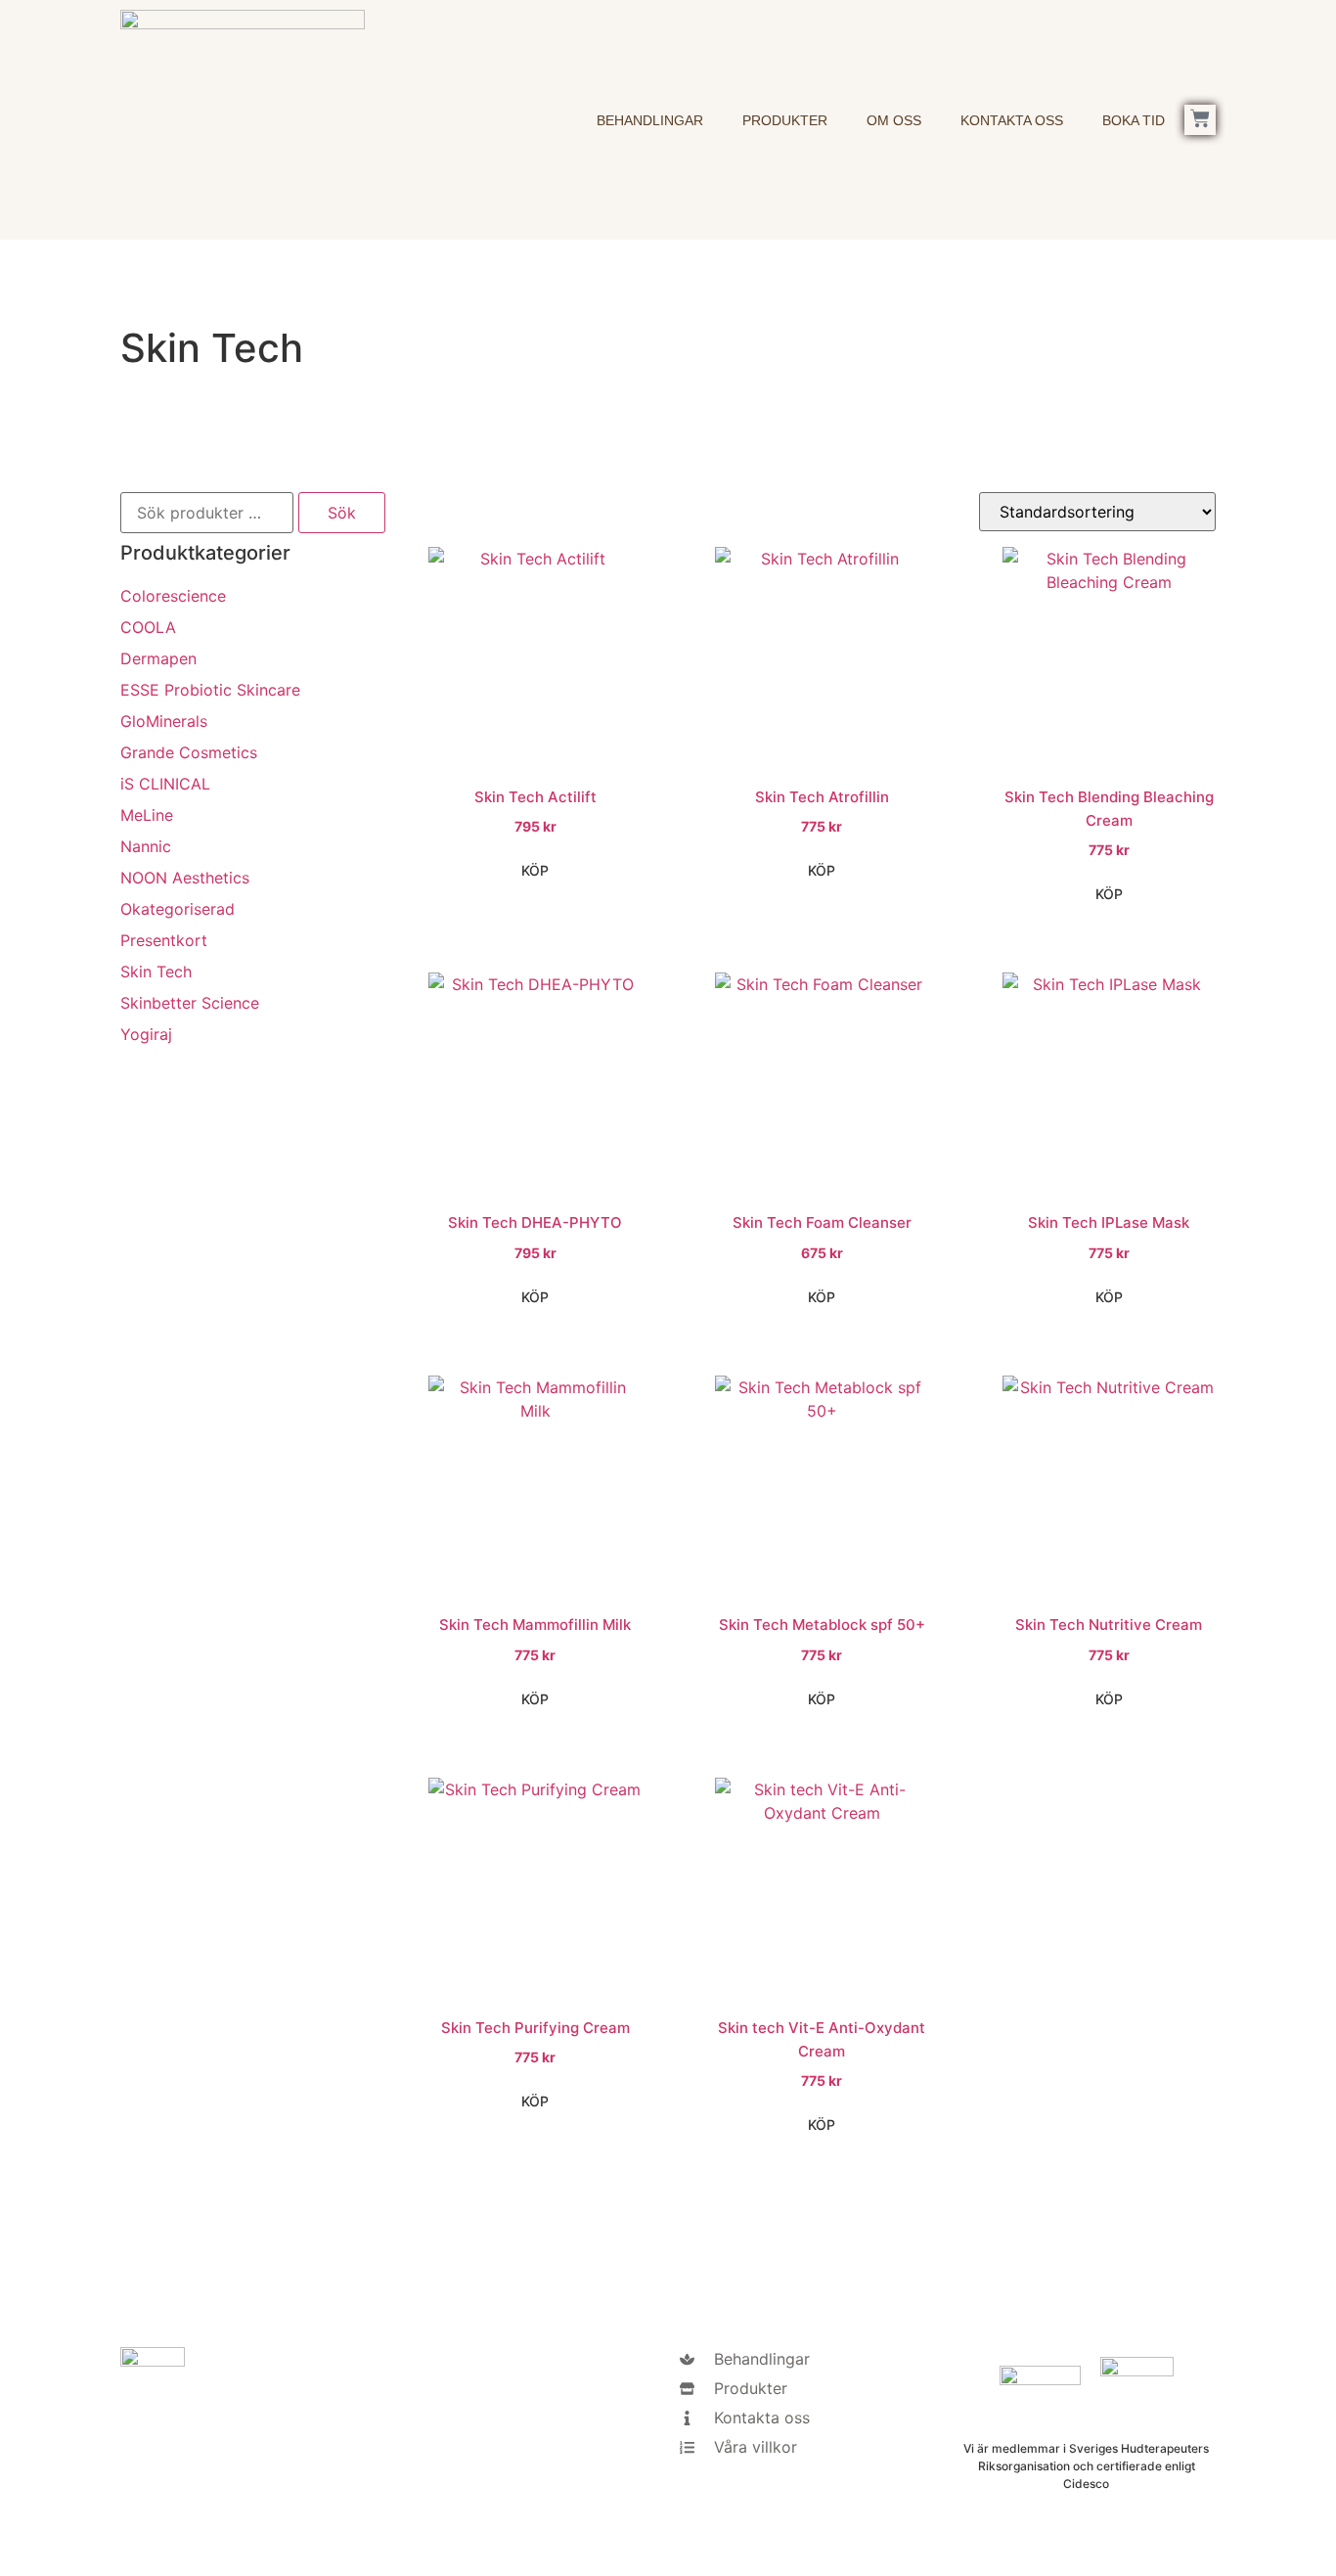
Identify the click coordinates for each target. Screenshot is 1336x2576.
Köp (535, 870)
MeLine (147, 815)
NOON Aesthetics (185, 878)
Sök (342, 513)
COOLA (148, 627)
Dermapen (158, 658)
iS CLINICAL (165, 784)
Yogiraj (146, 1034)
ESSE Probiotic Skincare (210, 690)
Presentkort (164, 940)
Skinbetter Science (190, 1003)
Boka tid (1134, 120)
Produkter (785, 120)
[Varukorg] (1200, 120)
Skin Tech (156, 972)
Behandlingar (650, 120)
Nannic (146, 846)
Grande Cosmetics (189, 752)
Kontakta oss (1012, 120)
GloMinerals (164, 721)
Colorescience (173, 596)
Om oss (894, 120)
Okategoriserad (178, 909)
